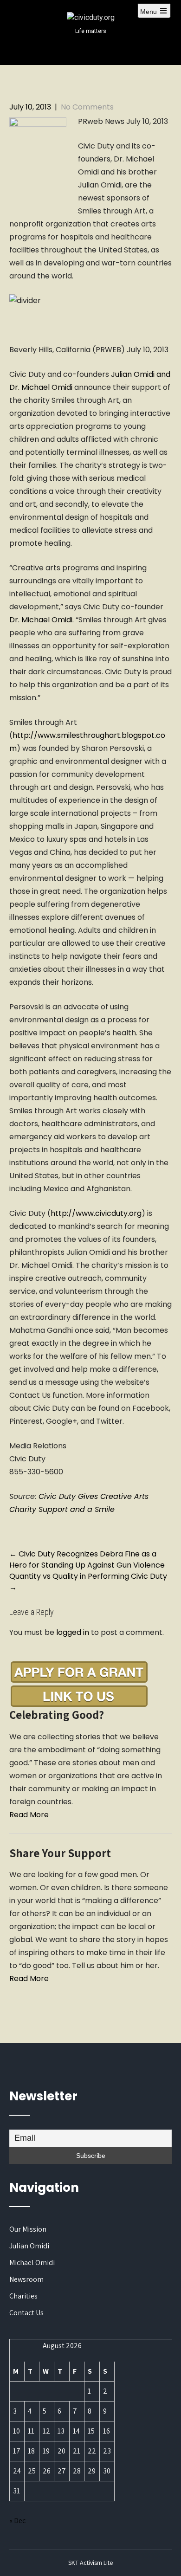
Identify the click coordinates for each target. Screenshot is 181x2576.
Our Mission (28, 2229)
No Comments (87, 107)
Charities (23, 2296)
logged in (73, 1632)
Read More (29, 1815)
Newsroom (26, 2279)
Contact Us (26, 2313)
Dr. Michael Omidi (41, 620)
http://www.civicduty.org (96, 1213)
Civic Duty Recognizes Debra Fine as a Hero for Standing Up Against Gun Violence (87, 1559)
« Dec (17, 2521)
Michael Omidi (32, 2263)
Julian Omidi (29, 2246)
